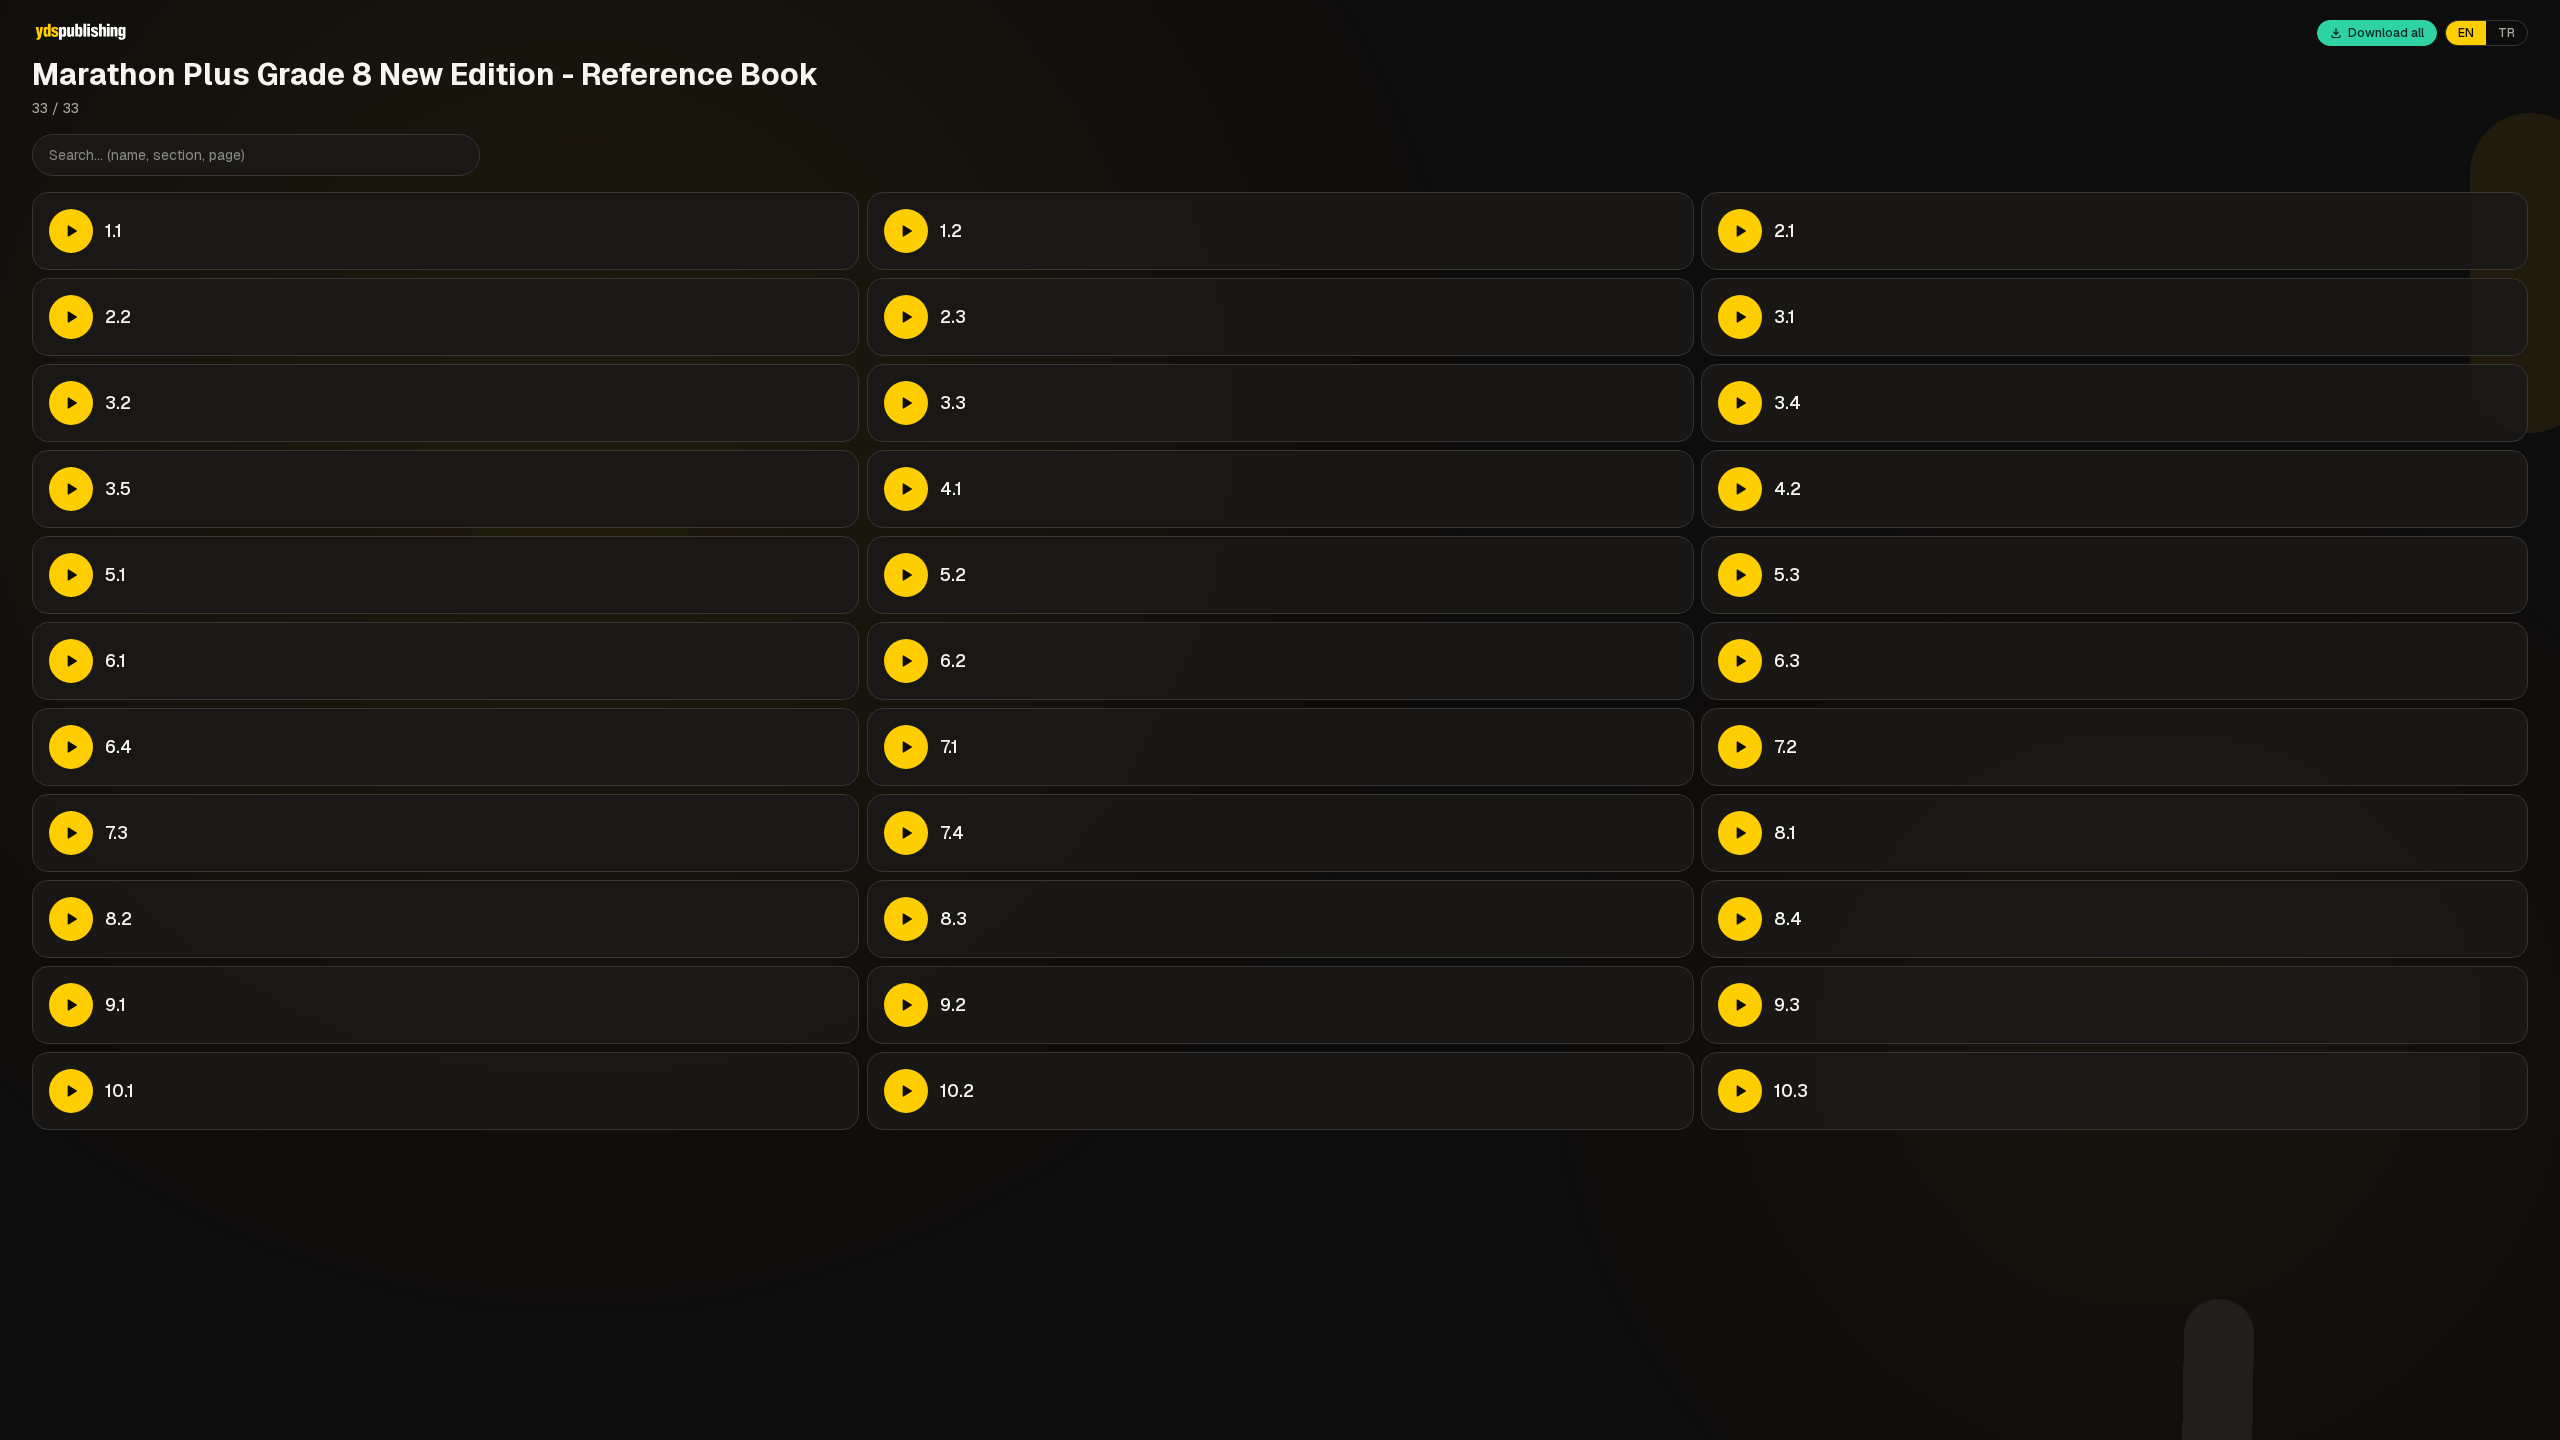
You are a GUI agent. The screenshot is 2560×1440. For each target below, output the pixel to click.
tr (2506, 33)
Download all (2386, 33)
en (2466, 33)
